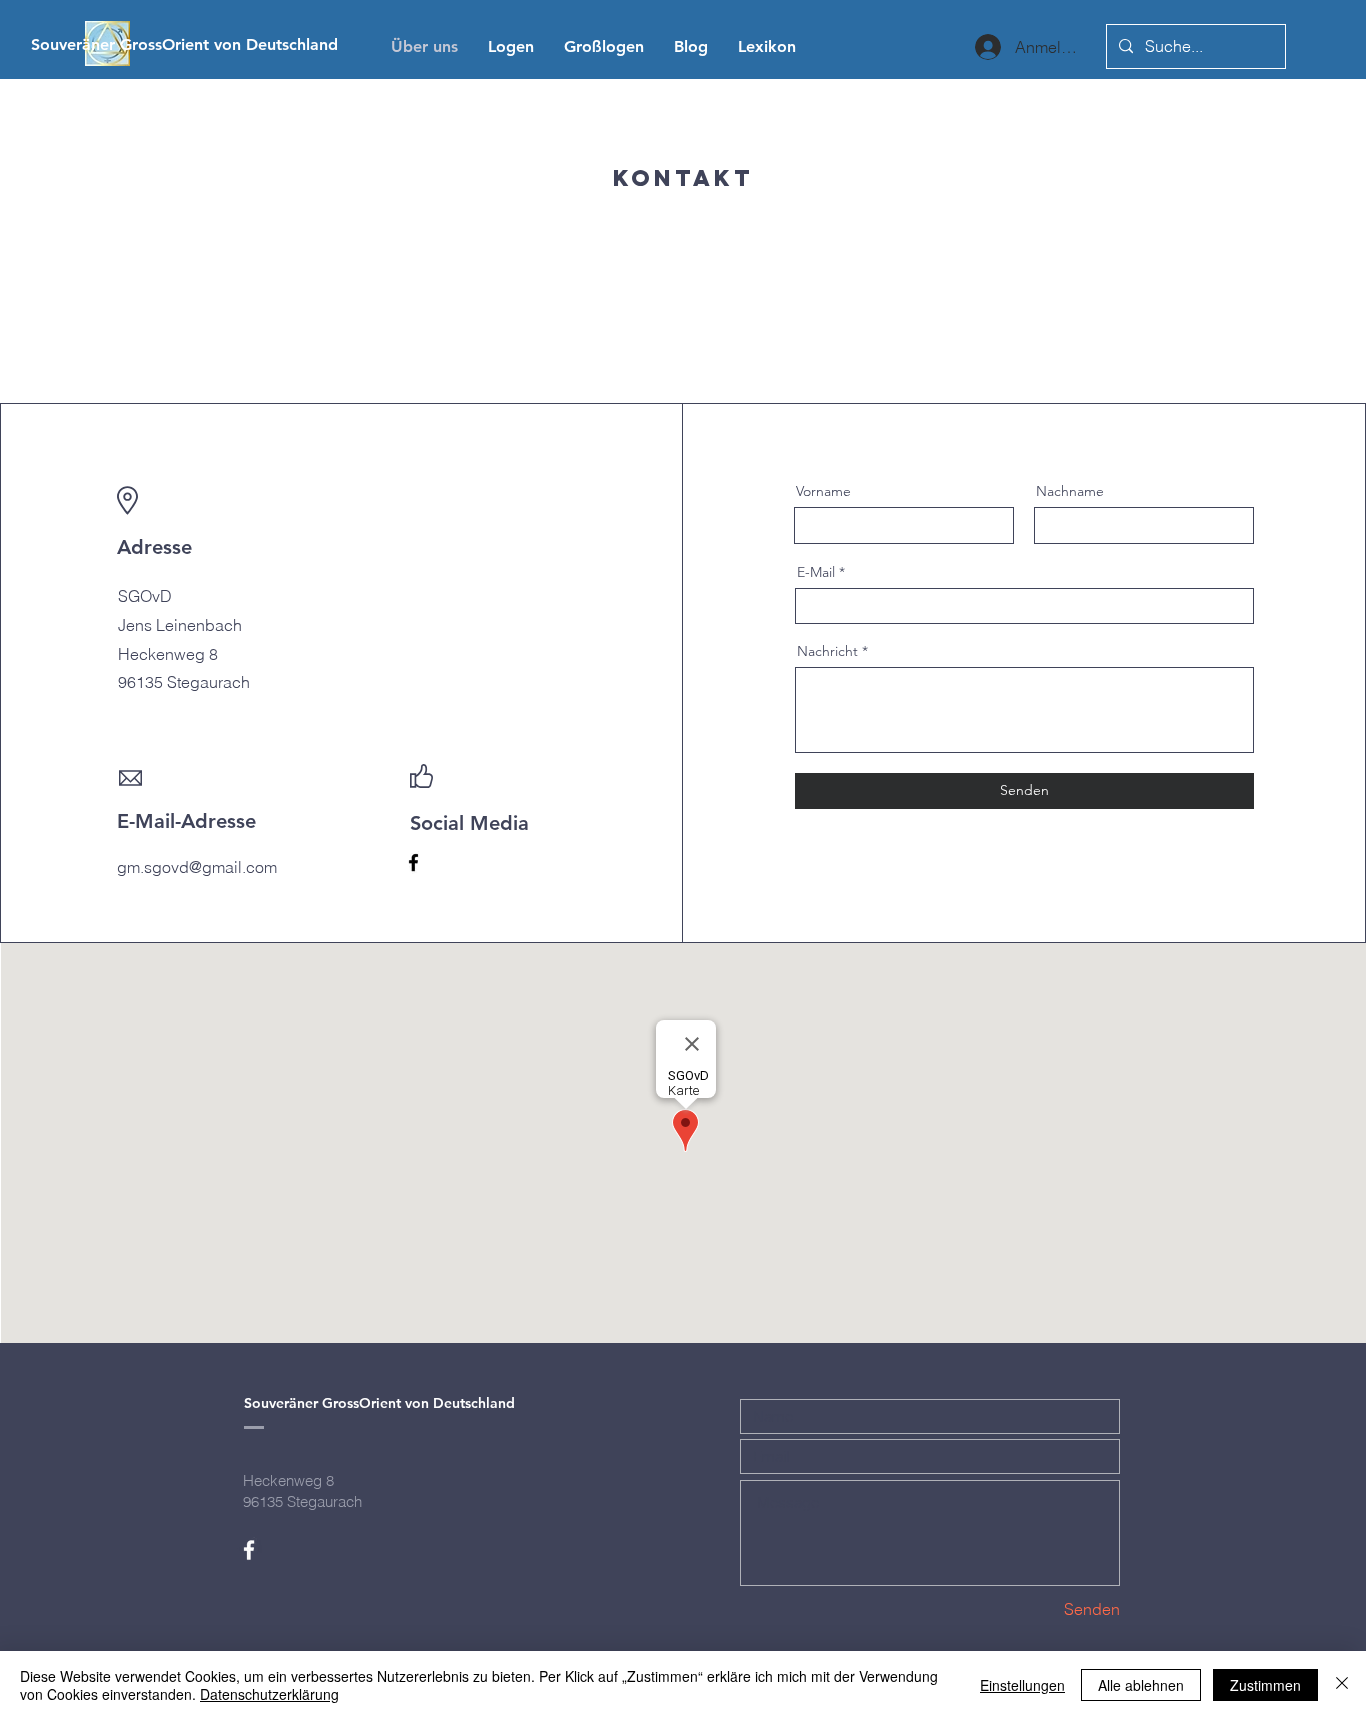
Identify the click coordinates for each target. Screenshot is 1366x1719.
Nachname (1070, 491)
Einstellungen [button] (1022, 1685)
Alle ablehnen (1141, 1685)
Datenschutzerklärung (269, 1694)
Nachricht (827, 651)
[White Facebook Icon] (249, 1550)
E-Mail (816, 572)
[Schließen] (1342, 1685)
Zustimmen (1265, 1685)
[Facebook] (413, 862)
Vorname (823, 491)
